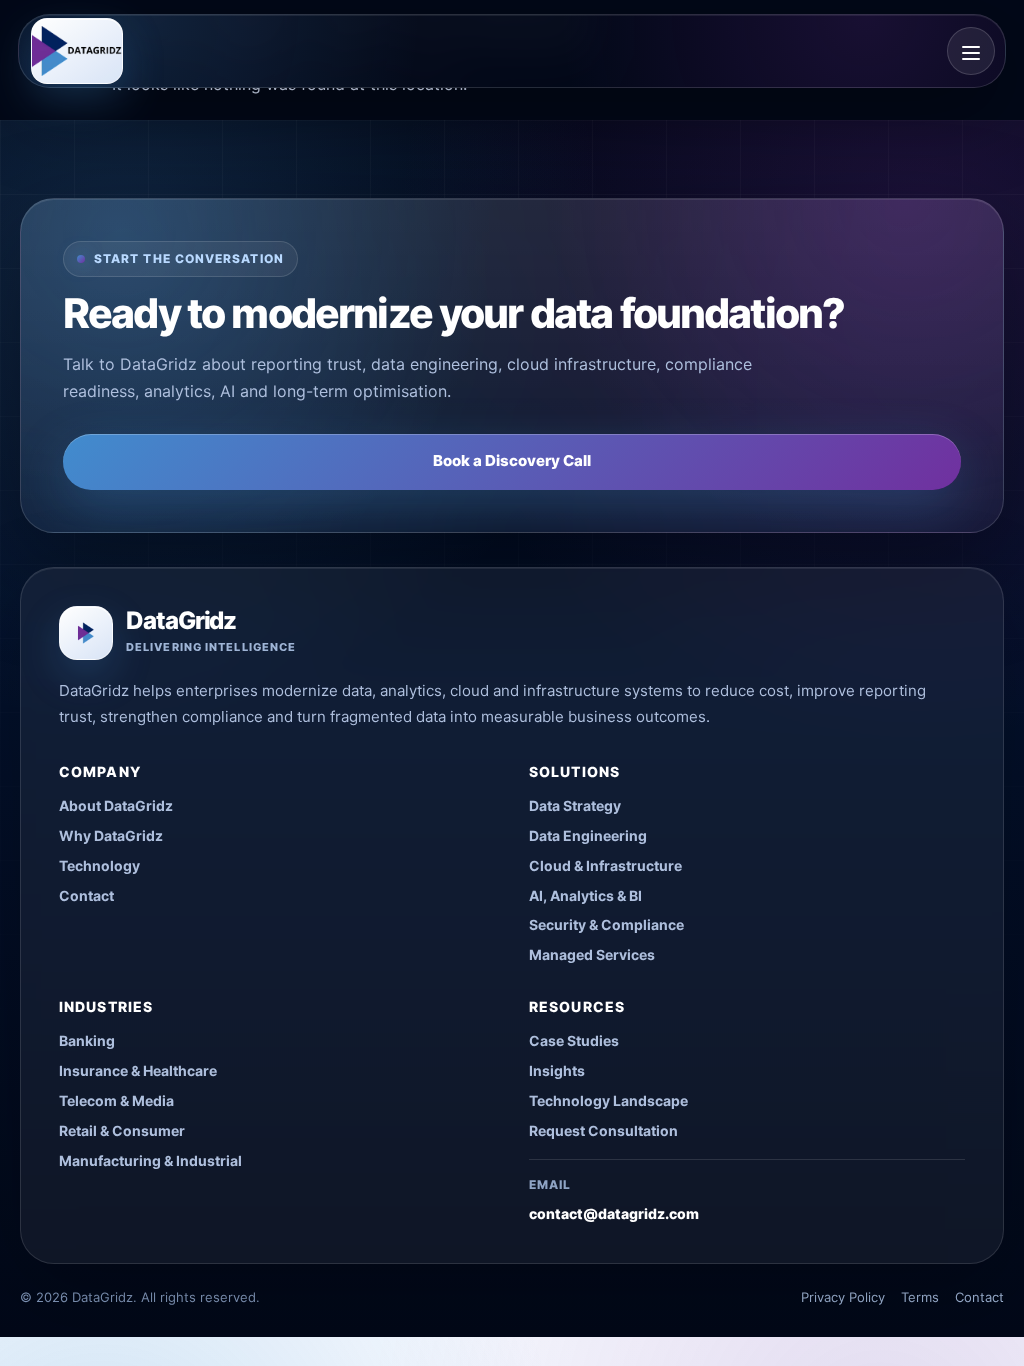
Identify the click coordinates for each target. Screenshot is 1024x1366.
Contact (86, 895)
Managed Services (592, 954)
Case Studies (574, 1040)
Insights (557, 1070)
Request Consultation (603, 1130)
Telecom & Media (116, 1100)
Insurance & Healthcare (138, 1070)
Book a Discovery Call (512, 460)
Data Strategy (575, 805)
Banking (87, 1040)
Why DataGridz (111, 835)
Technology (99, 865)
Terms (920, 1297)
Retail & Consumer (122, 1130)
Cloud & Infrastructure (605, 865)
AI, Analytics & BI (585, 895)
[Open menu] (971, 51)
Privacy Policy (843, 1297)
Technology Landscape (608, 1100)
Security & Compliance (606, 924)
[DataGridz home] (77, 51)
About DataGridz (116, 805)
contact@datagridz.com (614, 1213)
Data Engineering (588, 835)
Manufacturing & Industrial (150, 1160)
